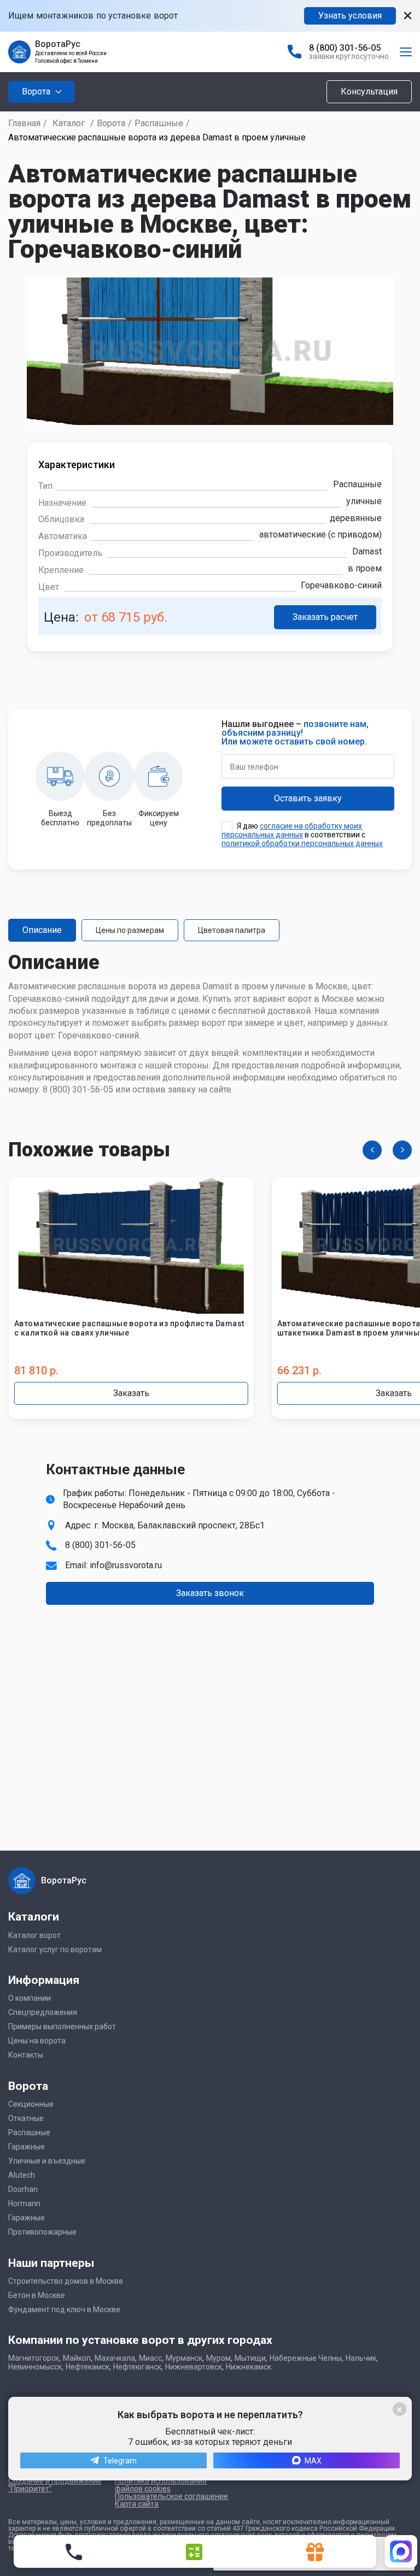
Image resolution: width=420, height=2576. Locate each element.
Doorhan (23, 2189)
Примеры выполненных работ (62, 2026)
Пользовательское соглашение (171, 2496)
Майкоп (77, 2358)
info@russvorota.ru (126, 1565)
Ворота (111, 123)
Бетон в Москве (37, 2295)
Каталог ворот (34, 1935)
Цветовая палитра (232, 930)
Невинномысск (35, 2367)
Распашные (159, 123)
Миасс (150, 2358)
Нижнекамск (249, 2367)
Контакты (26, 2055)
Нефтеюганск (137, 2367)
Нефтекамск (87, 2367)
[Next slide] (402, 1150)
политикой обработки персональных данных (302, 843)
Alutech (22, 2175)
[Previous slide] (372, 1150)
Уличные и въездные (47, 2161)
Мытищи (250, 2358)
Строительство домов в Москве (66, 2281)
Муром (218, 2358)
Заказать (131, 1393)
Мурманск (184, 2358)
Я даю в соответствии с (302, 835)
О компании (30, 1998)
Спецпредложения (43, 2012)
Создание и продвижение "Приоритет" (55, 2485)
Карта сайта (137, 2504)
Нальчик (361, 2358)
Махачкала (115, 2358)
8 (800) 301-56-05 (345, 48)
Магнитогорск (34, 2358)
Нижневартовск (194, 2367)
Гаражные (27, 2147)
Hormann (24, 2203)
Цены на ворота (37, 2041)
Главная (24, 123)
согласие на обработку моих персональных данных (292, 830)
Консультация (369, 91)
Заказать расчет (325, 617)
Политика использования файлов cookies (161, 2485)
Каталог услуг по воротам (55, 1949)
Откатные (26, 2118)
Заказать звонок (210, 1593)
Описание (42, 930)
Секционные (31, 2104)
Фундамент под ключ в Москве (64, 2309)
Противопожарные (42, 2232)
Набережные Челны (306, 2358)
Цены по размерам (130, 930)
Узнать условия (350, 16)
